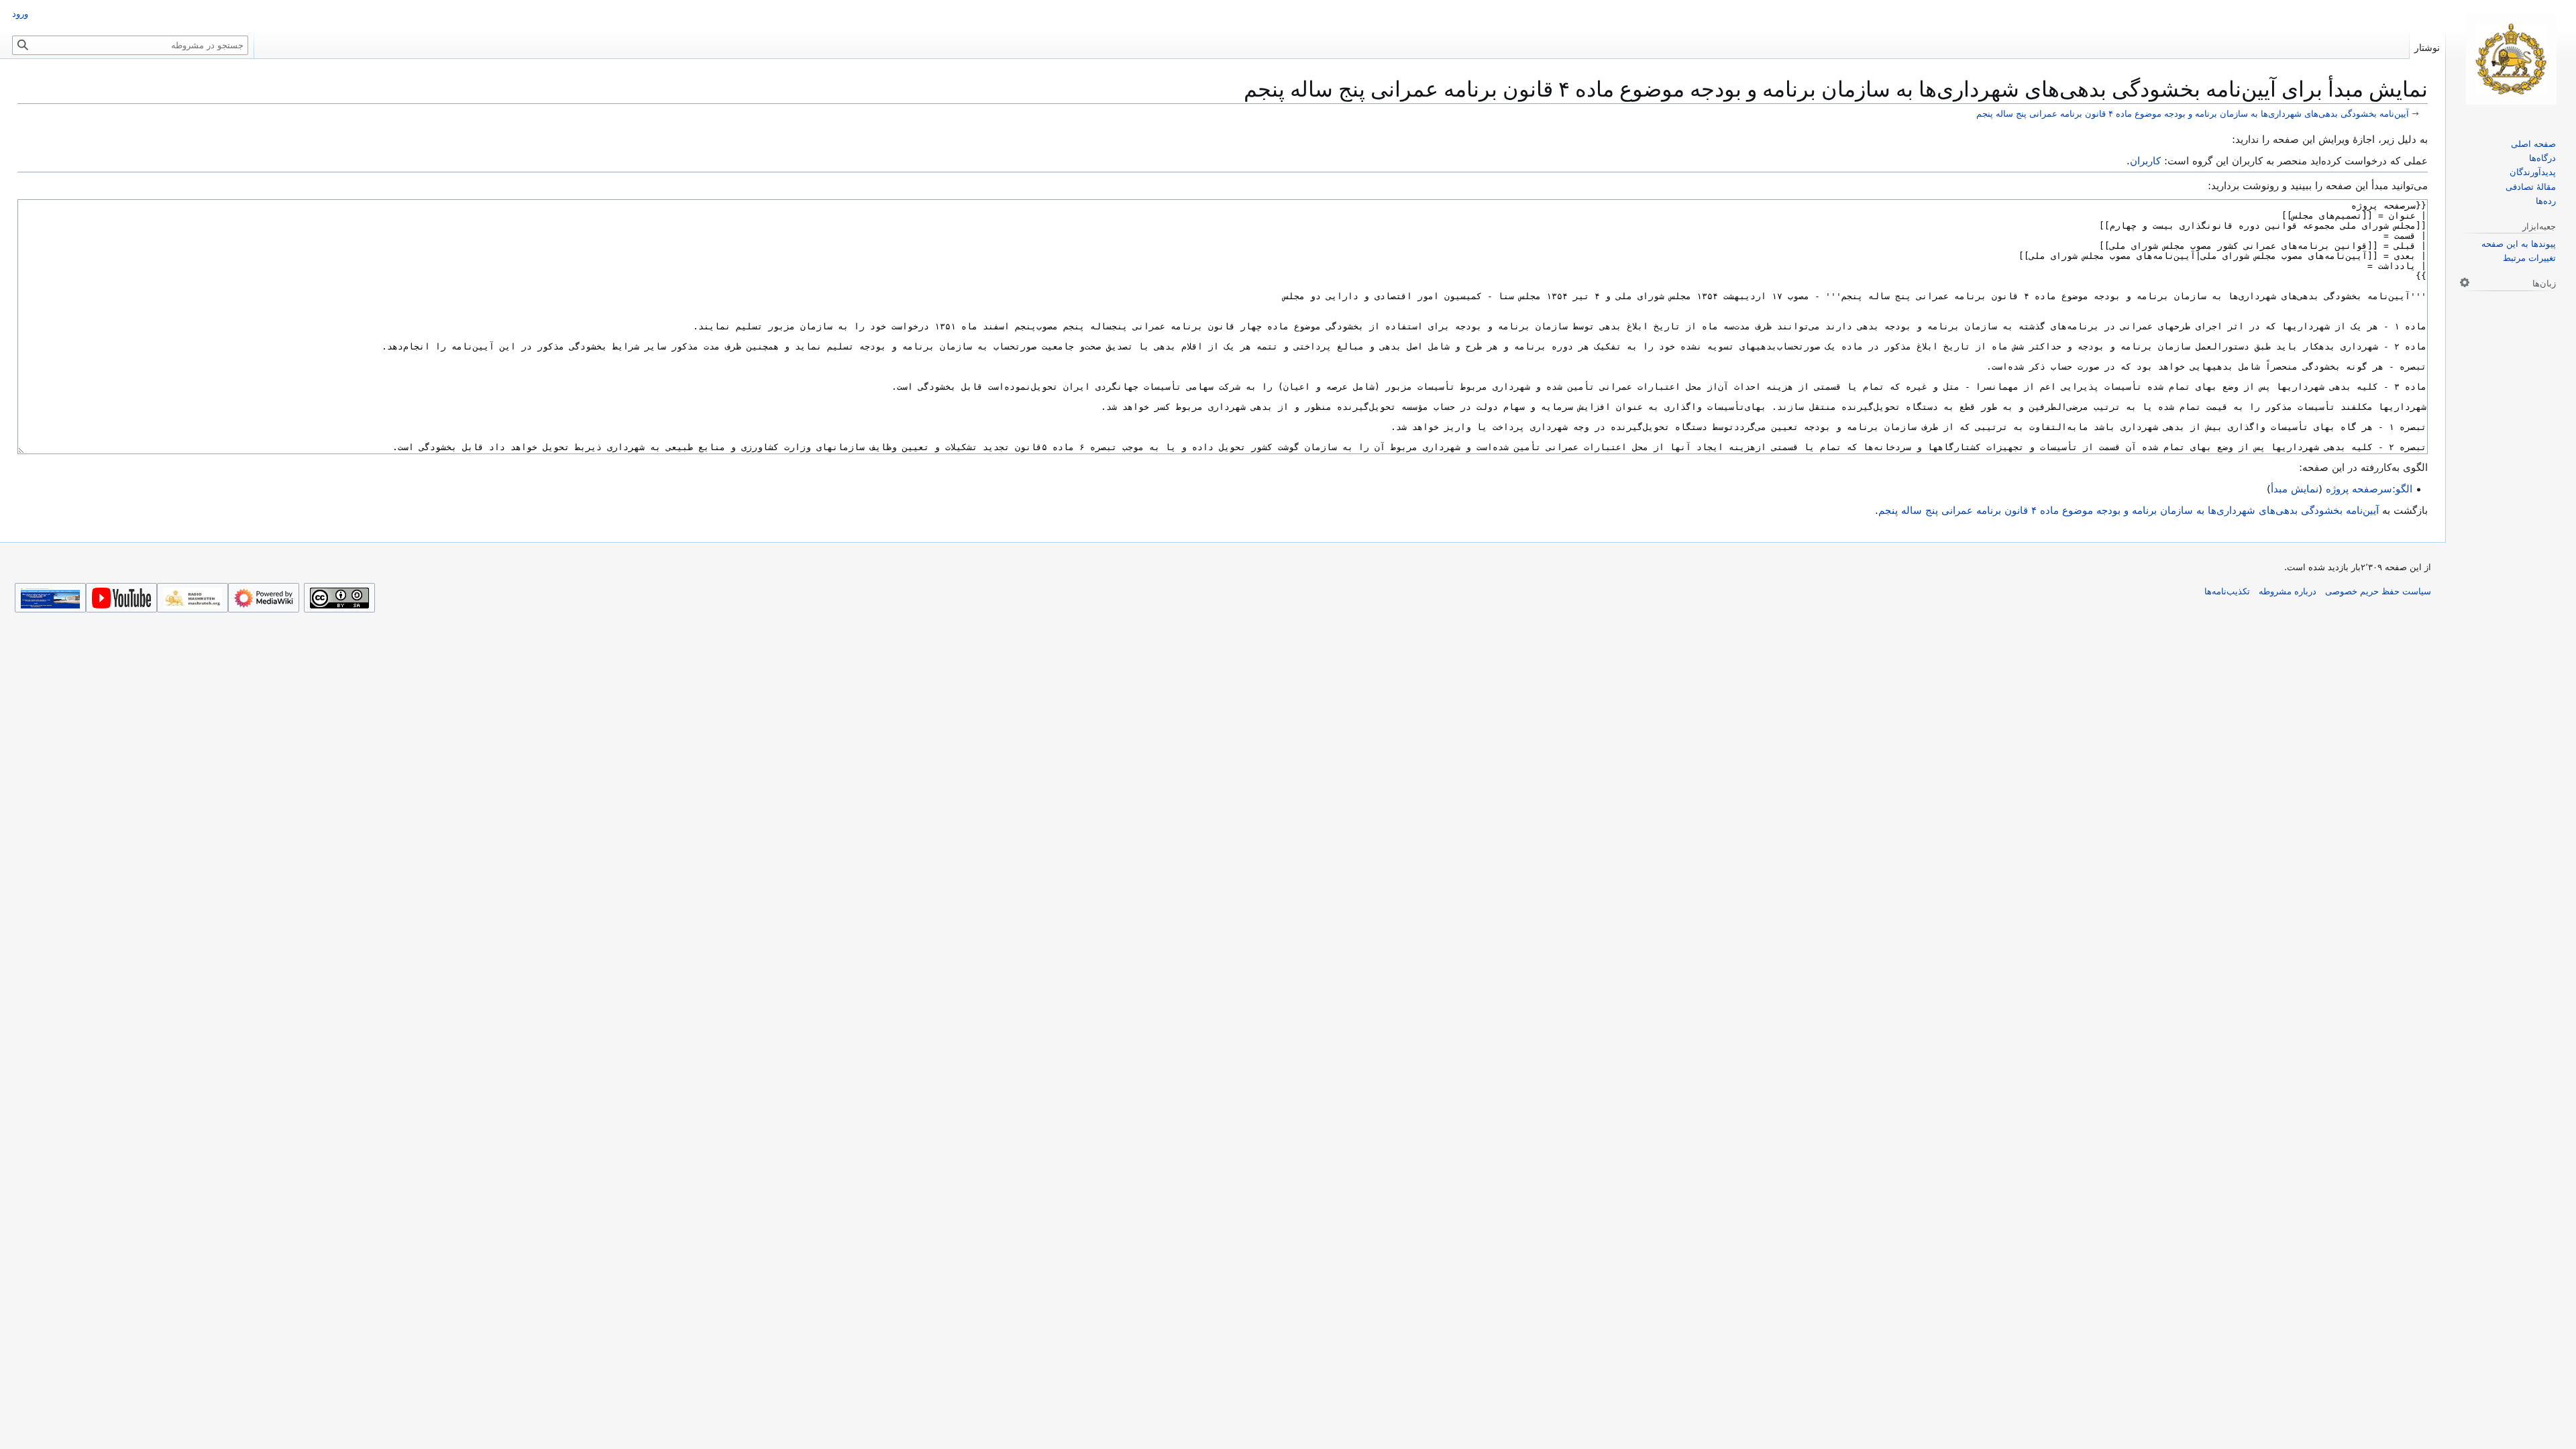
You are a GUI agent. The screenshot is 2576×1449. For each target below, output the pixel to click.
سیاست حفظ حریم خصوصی (2378, 591)
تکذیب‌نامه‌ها (2227, 591)
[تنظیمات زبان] (2465, 282)
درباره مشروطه (2288, 591)
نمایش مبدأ (2295, 489)
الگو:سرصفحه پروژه (2369, 489)
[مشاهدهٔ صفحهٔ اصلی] (2511, 59)
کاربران (2145, 161)
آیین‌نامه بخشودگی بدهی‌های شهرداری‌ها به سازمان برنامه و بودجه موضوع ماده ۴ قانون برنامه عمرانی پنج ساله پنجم (2193, 114)
